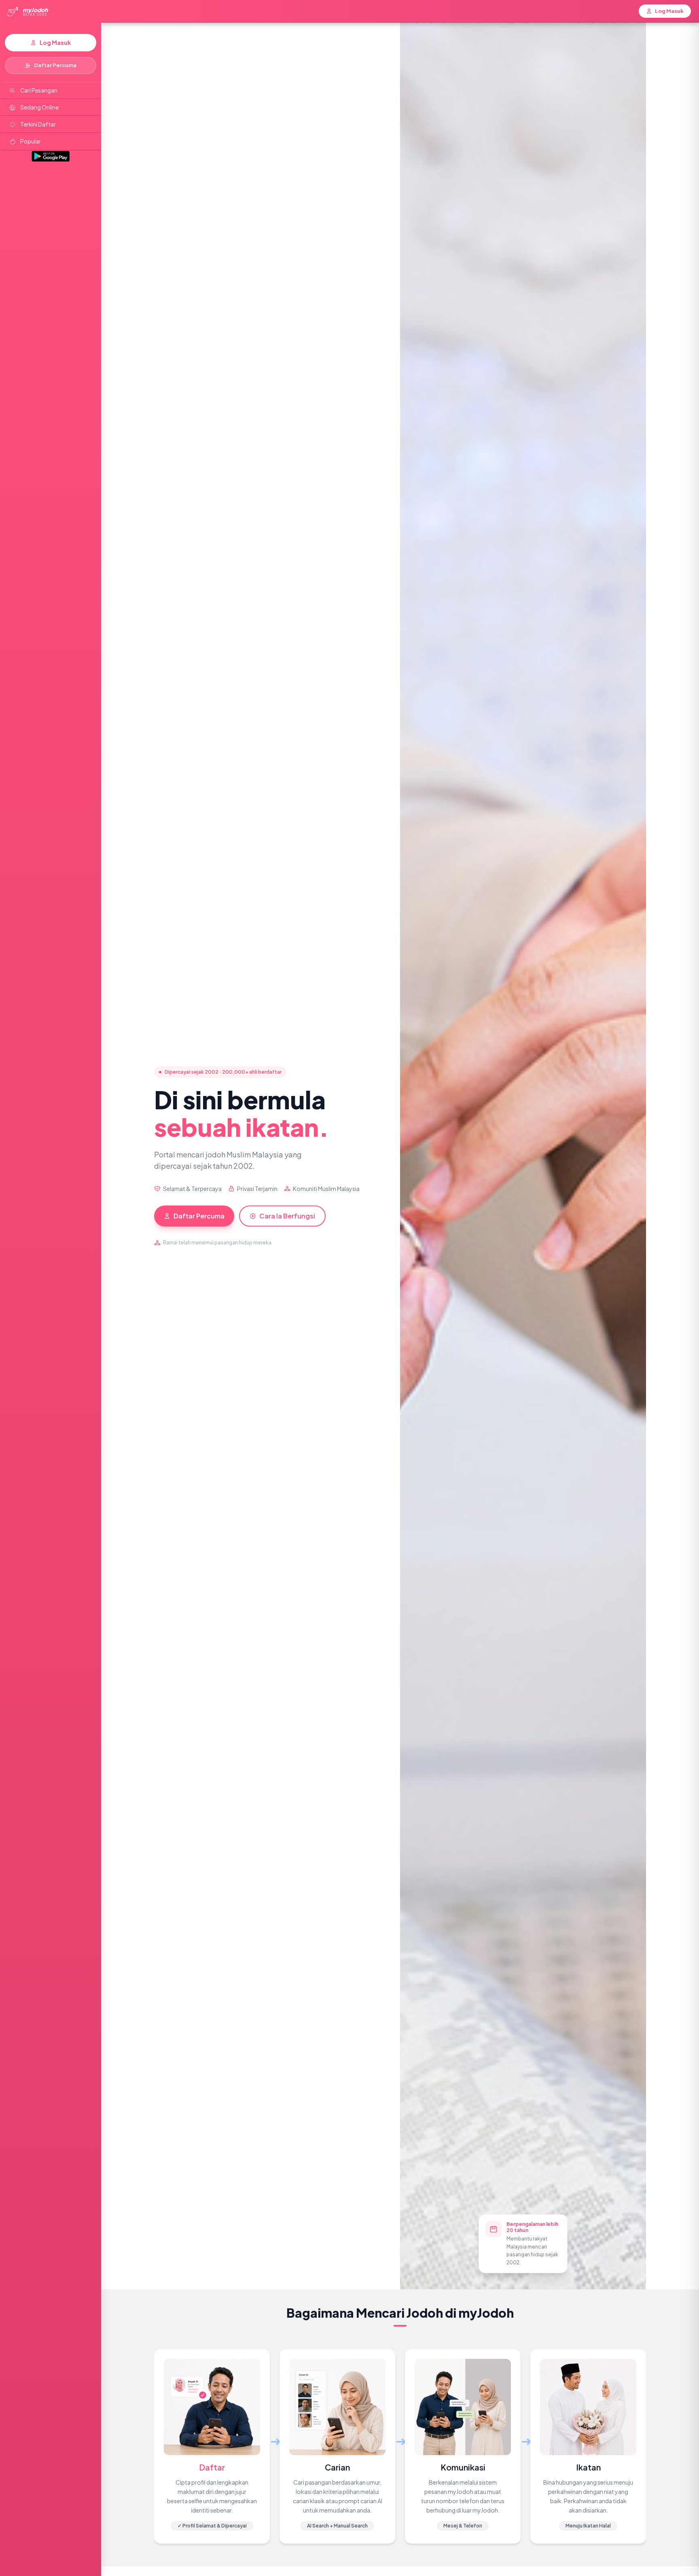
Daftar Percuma (55, 65)
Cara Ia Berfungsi (287, 1216)
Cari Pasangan (39, 90)
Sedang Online (39, 107)
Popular (31, 141)
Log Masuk (55, 42)
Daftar (212, 2467)
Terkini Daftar (38, 124)
